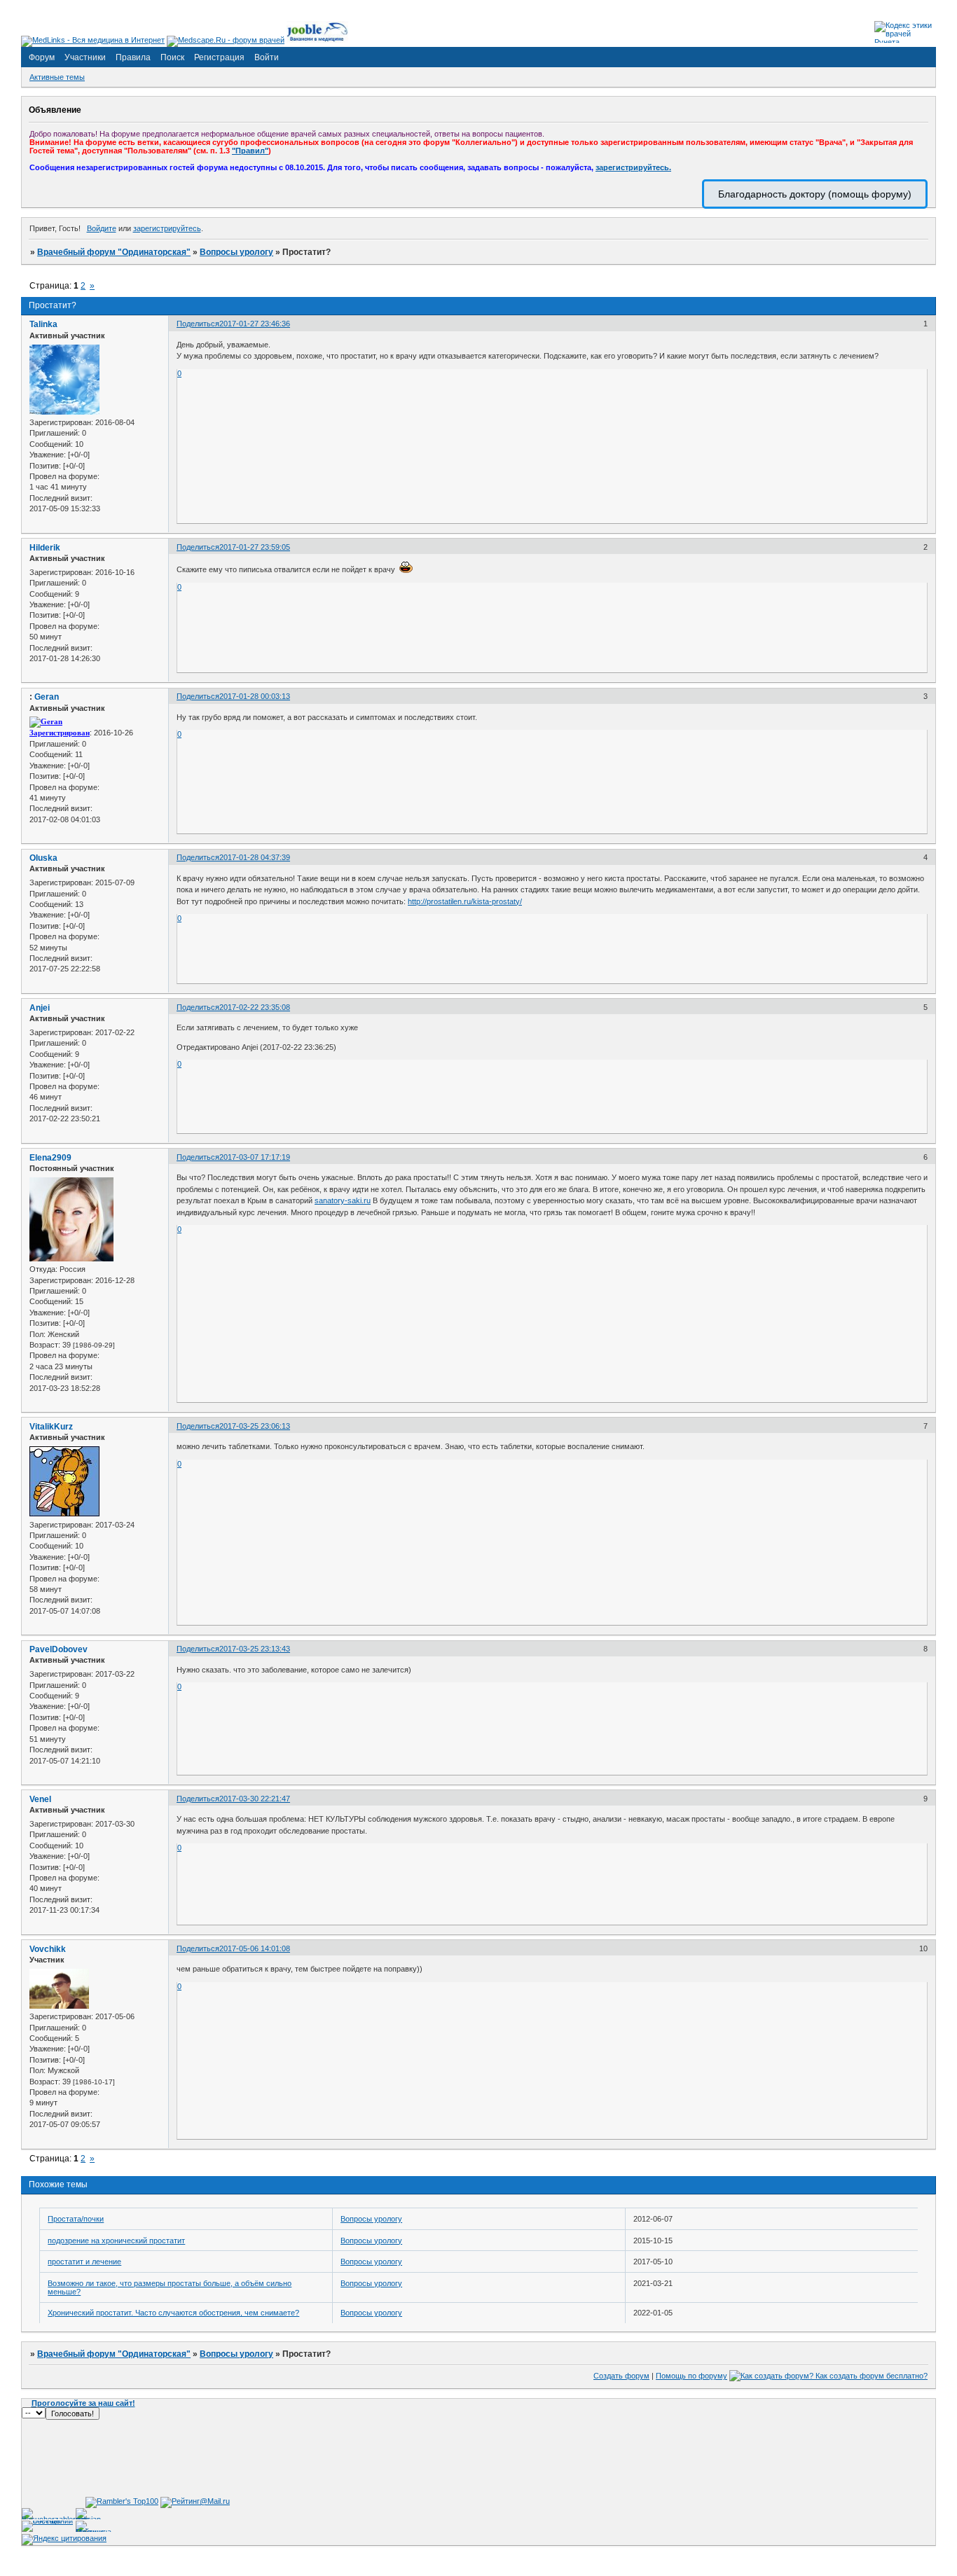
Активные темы (57, 77)
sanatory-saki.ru (343, 1200)
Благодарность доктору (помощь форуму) (815, 194)
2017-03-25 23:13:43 (255, 1649)
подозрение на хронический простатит (116, 2241)
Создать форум (621, 2376)
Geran (47, 697)
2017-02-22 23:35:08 (255, 1007)
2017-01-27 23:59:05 (255, 547)
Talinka (43, 324)
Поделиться (198, 324)
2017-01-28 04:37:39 (255, 857)
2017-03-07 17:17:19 (255, 1157)
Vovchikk (48, 1949)
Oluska (43, 858)
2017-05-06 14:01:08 (255, 1948)
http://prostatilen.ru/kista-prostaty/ (465, 901)
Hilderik (45, 548)
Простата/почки (76, 2219)
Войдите (102, 228)
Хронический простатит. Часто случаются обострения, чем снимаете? (173, 2313)
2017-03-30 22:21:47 (255, 1799)
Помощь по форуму (691, 2376)
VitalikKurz (51, 1427)
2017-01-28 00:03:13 (255, 696)
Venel (40, 1799)
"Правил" (250, 151)
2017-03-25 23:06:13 (255, 1426)
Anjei (40, 1008)
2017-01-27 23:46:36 (255, 324)
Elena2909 (50, 1158)
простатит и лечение (84, 2262)
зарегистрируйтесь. (633, 167)
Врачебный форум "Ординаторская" (114, 252)
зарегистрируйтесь (167, 228)
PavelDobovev (58, 1649)
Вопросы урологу (236, 252)
